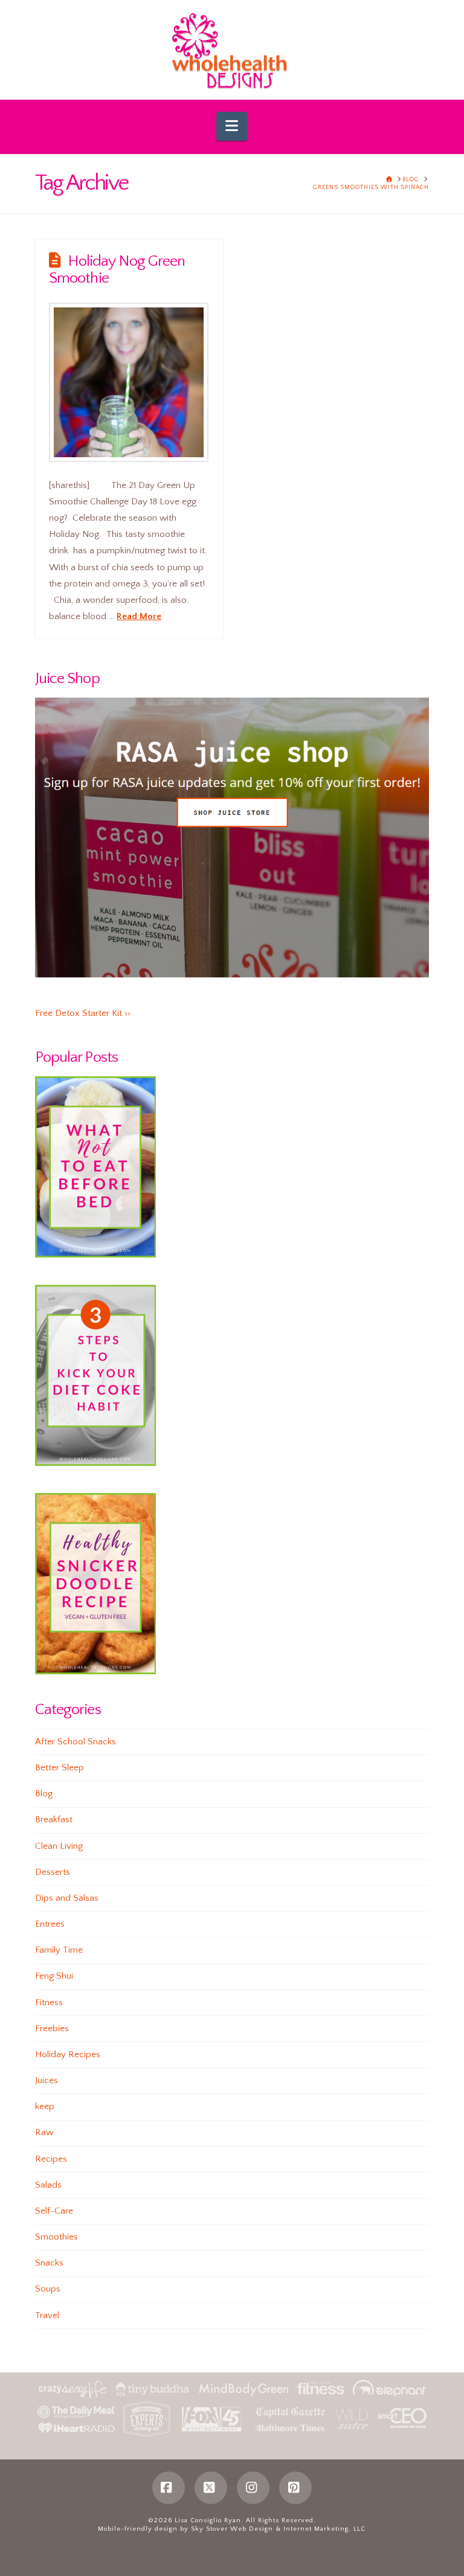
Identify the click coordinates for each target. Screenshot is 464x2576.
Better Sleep (60, 1768)
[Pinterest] (295, 2488)
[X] (211, 2488)
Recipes (51, 2159)
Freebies (52, 2028)
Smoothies (56, 2237)
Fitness (49, 2003)
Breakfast (54, 1820)
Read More (139, 616)
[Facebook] (169, 2488)
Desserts (53, 1872)
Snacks (49, 2263)
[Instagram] (253, 2488)
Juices (47, 2080)
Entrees (50, 1924)
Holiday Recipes (68, 2054)
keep (45, 2106)
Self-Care (54, 2211)
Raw (44, 2132)
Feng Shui (54, 1976)
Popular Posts (76, 1057)
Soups (48, 2289)
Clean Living (59, 1846)
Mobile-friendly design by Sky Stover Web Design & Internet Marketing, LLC (232, 2529)
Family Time (59, 1950)
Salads (48, 2185)
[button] (232, 126)
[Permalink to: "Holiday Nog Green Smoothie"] (129, 382)
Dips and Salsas (67, 1898)
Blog (44, 1794)
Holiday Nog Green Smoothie (117, 270)
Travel (47, 2315)
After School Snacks (76, 1742)
